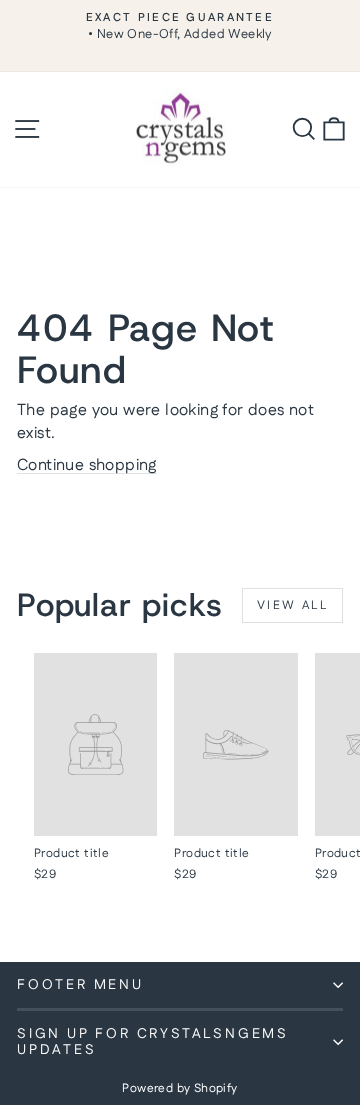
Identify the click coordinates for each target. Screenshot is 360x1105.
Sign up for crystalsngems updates (153, 1042)
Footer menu (80, 985)
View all (292, 605)
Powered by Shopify (179, 1088)
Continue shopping (87, 465)
